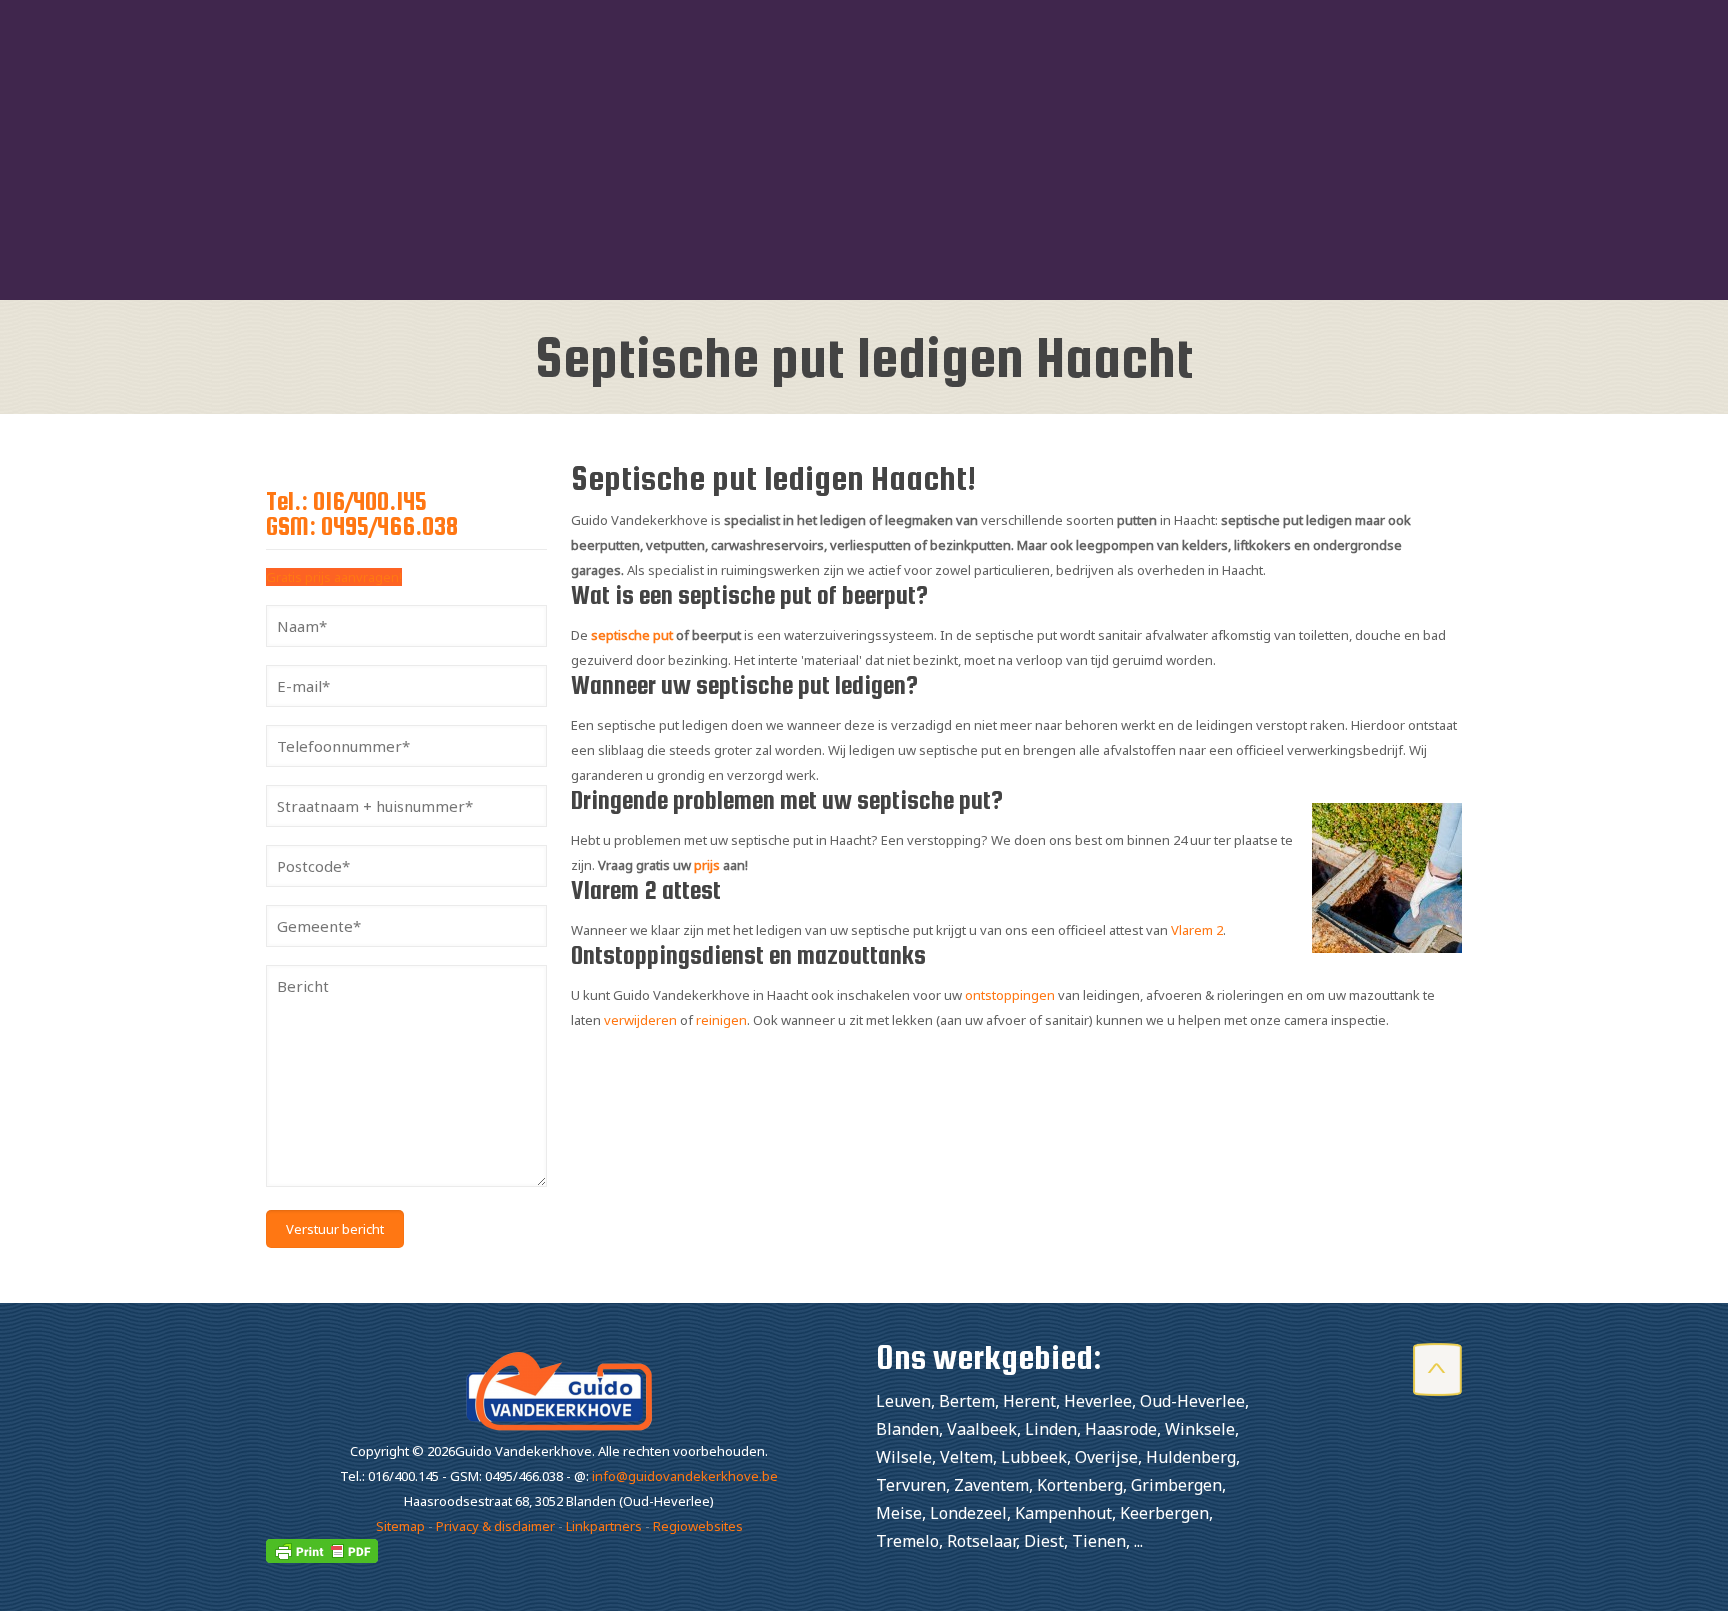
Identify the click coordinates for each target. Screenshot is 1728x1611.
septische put (632, 635)
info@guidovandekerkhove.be (685, 1476)
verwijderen (640, 1020)
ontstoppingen (1010, 995)
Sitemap (400, 1526)
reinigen (721, 1020)
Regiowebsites (698, 1526)
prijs (707, 865)
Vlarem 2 (1197, 930)
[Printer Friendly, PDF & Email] (322, 1558)
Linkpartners (604, 1526)
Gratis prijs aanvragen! (334, 577)
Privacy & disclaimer (495, 1526)
